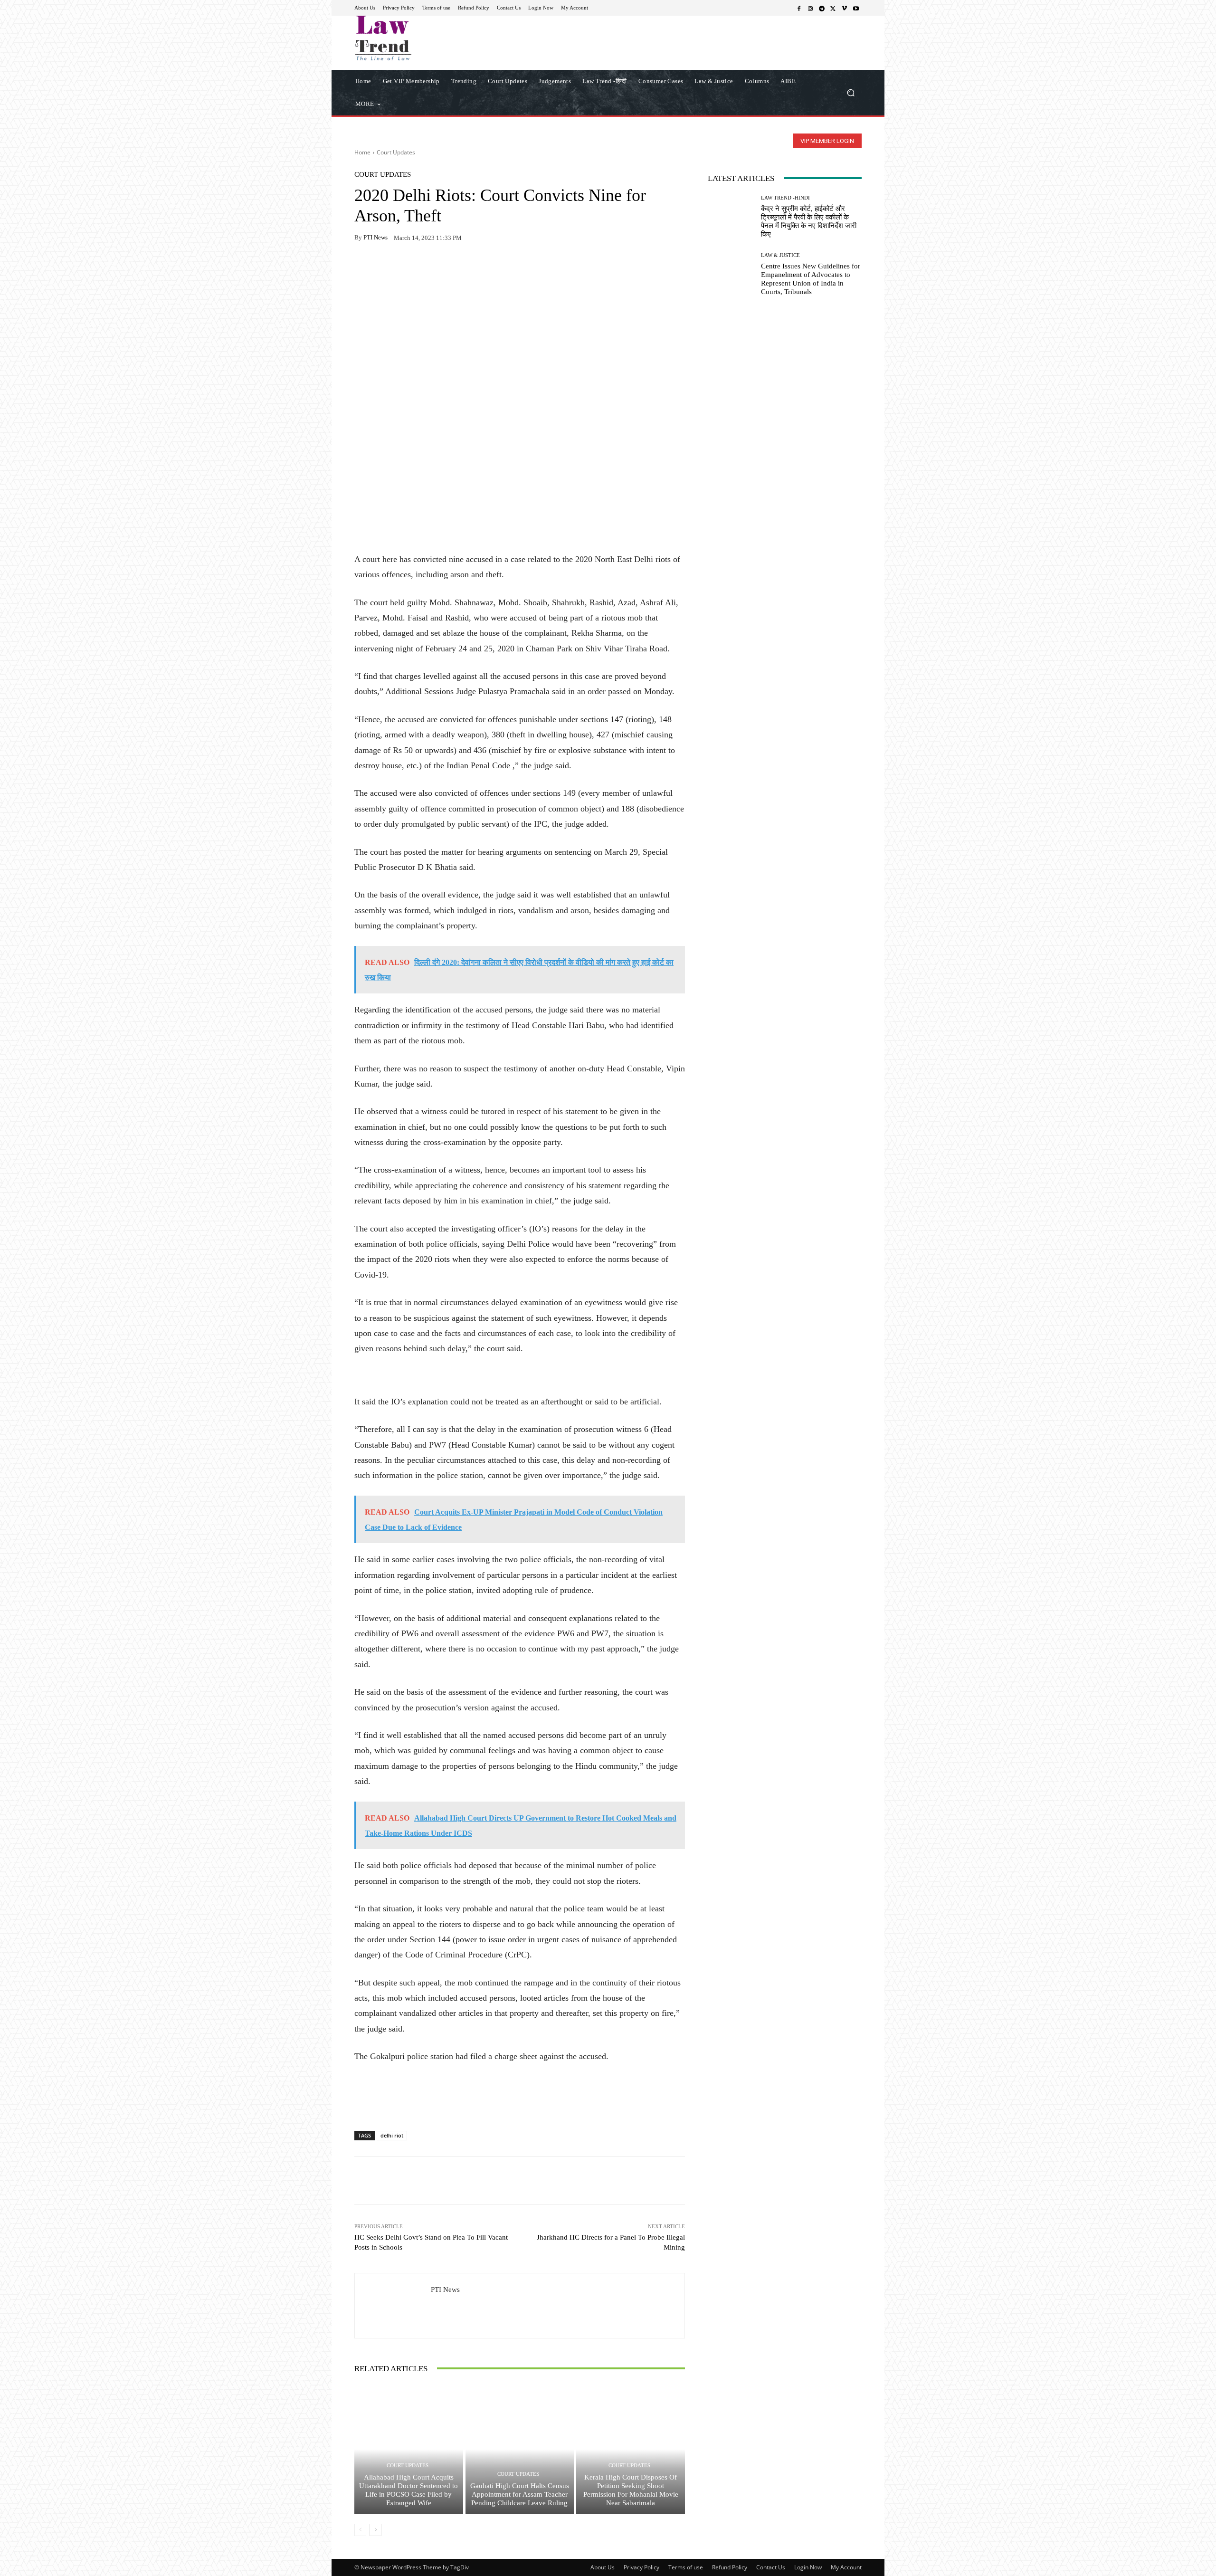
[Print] (429, 267)
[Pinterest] (451, 267)
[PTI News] (393, 2306)
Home (362, 152)
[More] (474, 267)
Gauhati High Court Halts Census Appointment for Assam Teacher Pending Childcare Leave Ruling (520, 2494)
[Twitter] (833, 8)
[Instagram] (810, 8)
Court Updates (396, 152)
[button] (850, 92)
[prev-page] (360, 2530)
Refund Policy (730, 2567)
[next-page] (375, 2530)
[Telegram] (822, 8)
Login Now (808, 2567)
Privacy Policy (641, 2567)
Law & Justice (780, 255)
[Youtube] (856, 8)
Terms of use (686, 2567)
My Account (846, 2567)
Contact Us (771, 2567)
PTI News (375, 237)
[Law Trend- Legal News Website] (423, 38)
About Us (603, 2567)
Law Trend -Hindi (785, 198)
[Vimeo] (845, 8)
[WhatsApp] (386, 267)
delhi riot (392, 2135)
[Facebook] (799, 8)
